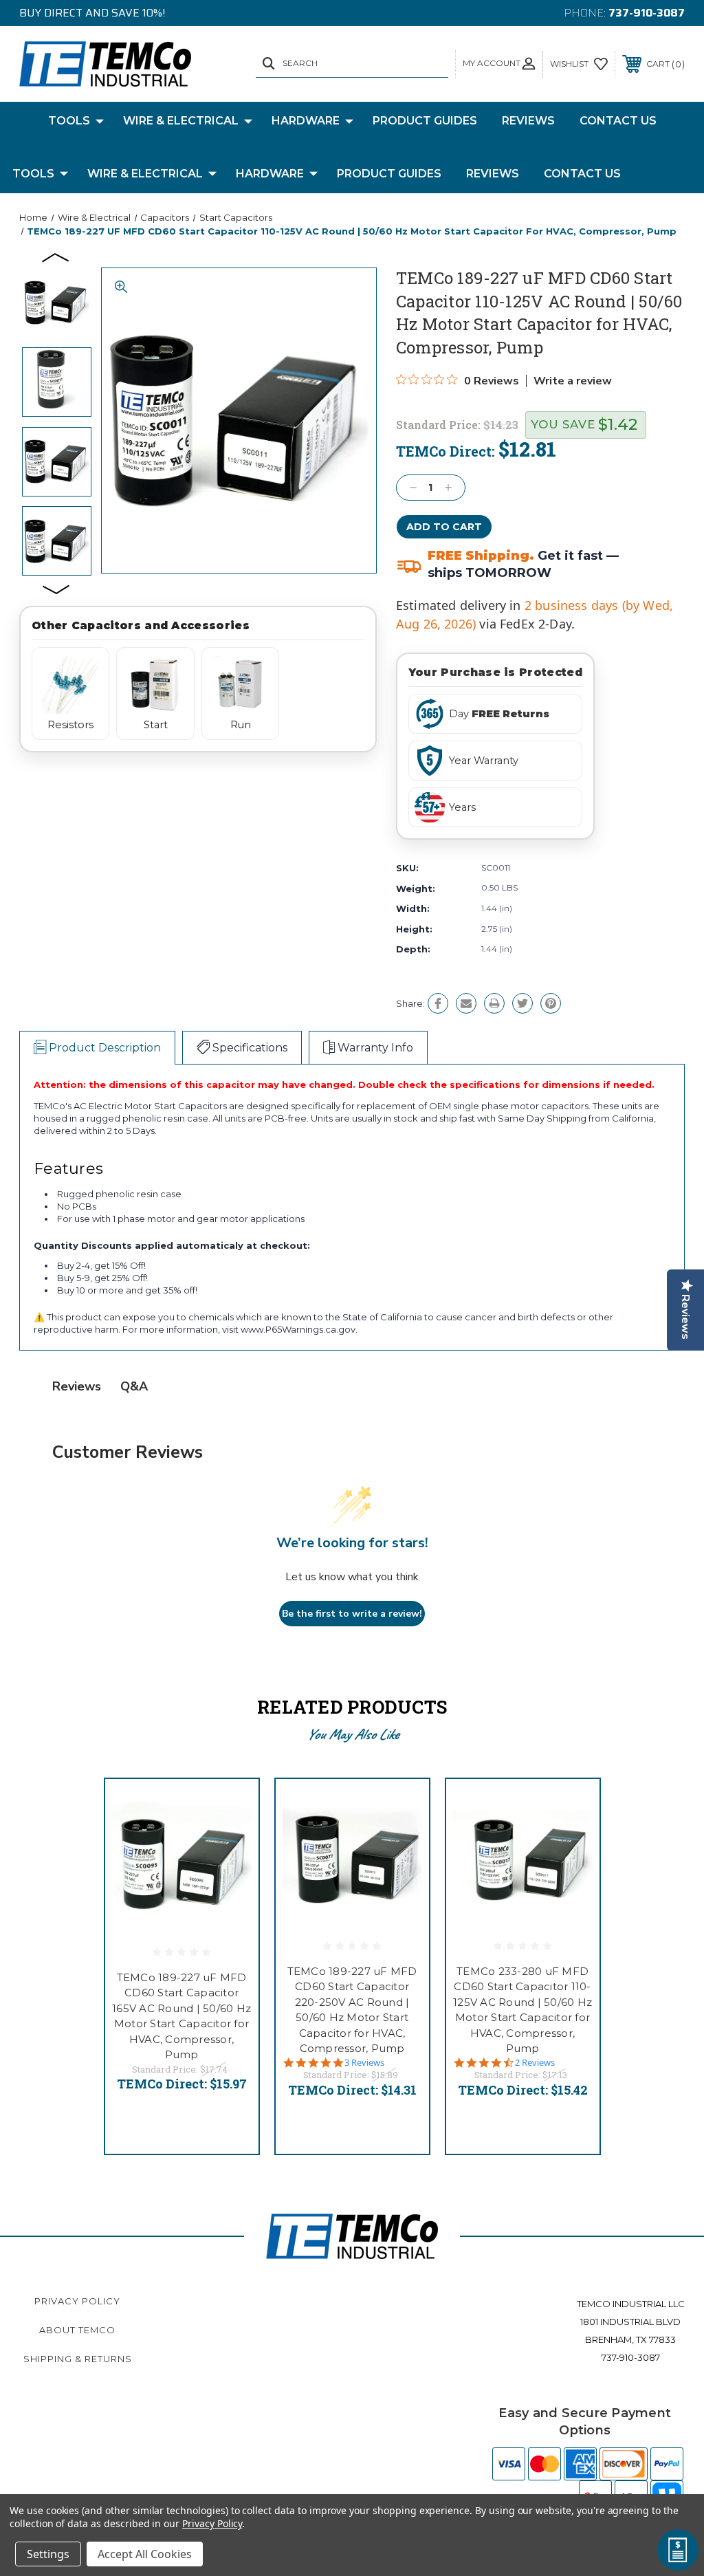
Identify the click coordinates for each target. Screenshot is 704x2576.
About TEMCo (77, 2330)
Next (56, 589)
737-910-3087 (647, 13)
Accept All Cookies (145, 2554)
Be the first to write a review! (352, 1614)
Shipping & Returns (78, 2359)
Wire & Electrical (181, 121)
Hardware (306, 121)
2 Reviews (535, 2063)
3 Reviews (364, 2063)
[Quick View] (231, 1806)
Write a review (573, 381)
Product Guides (425, 121)
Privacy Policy (77, 2301)
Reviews (528, 121)
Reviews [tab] (77, 1386)
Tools (69, 121)
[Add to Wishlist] (231, 1839)
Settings (48, 2554)
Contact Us (618, 121)
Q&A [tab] (134, 1386)
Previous (56, 256)
